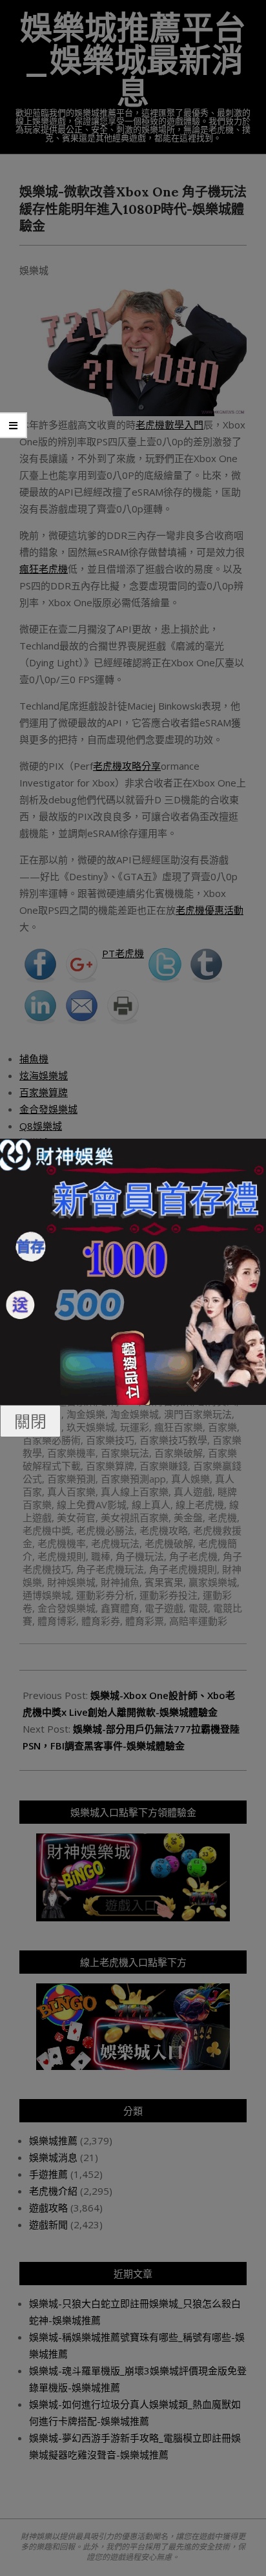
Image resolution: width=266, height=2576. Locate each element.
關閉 (30, 1421)
